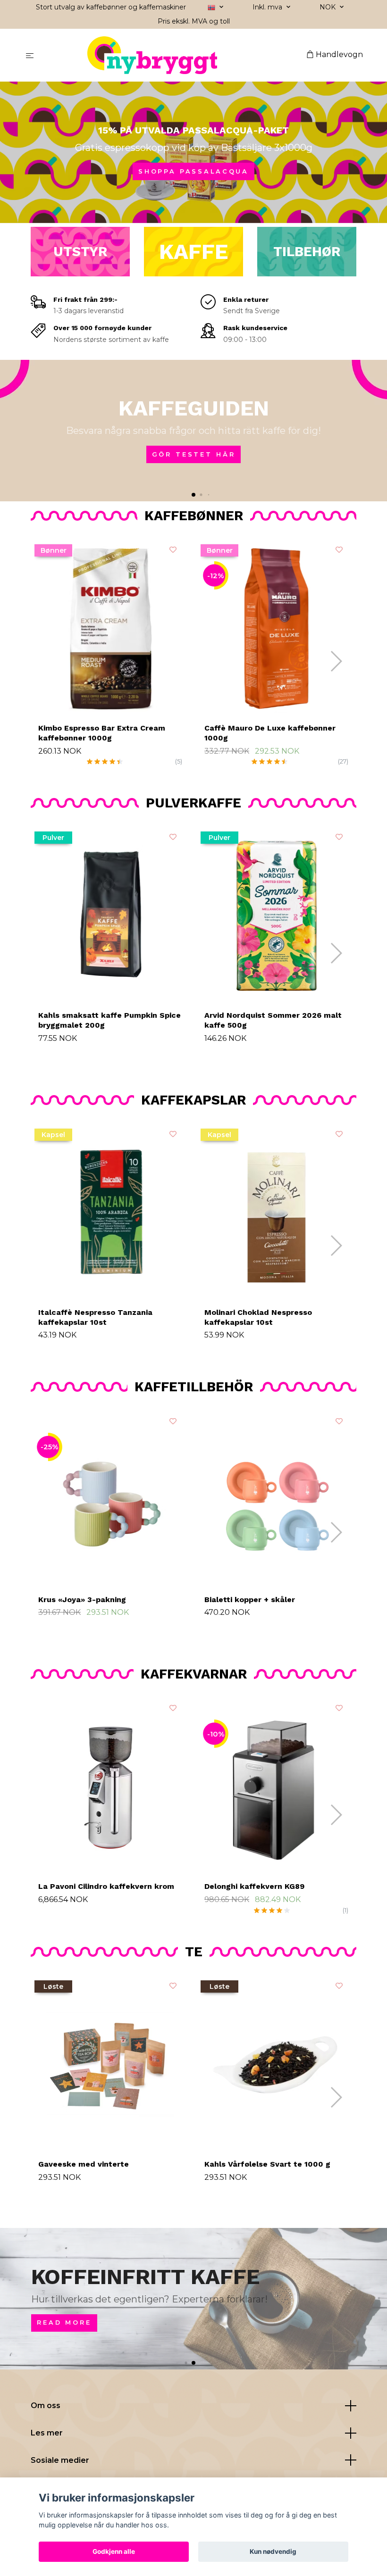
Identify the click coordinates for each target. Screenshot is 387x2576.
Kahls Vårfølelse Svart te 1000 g (267, 2164)
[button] (193, 495)
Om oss (46, 2406)
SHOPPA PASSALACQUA (193, 171)
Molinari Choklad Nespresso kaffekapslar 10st (258, 1317)
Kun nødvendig (273, 2551)
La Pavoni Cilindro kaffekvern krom (106, 1886)
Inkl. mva (268, 7)
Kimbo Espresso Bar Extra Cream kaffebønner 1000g (102, 733)
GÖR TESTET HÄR (194, 454)
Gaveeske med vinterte (84, 2164)
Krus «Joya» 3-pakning (82, 1600)
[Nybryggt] (172, 55)
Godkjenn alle (114, 2551)
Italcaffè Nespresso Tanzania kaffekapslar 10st (95, 1317)
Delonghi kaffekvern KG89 (254, 1886)
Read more (64, 2323)
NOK (328, 7)
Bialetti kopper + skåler (250, 1600)
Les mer (47, 2433)
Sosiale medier (60, 2460)
